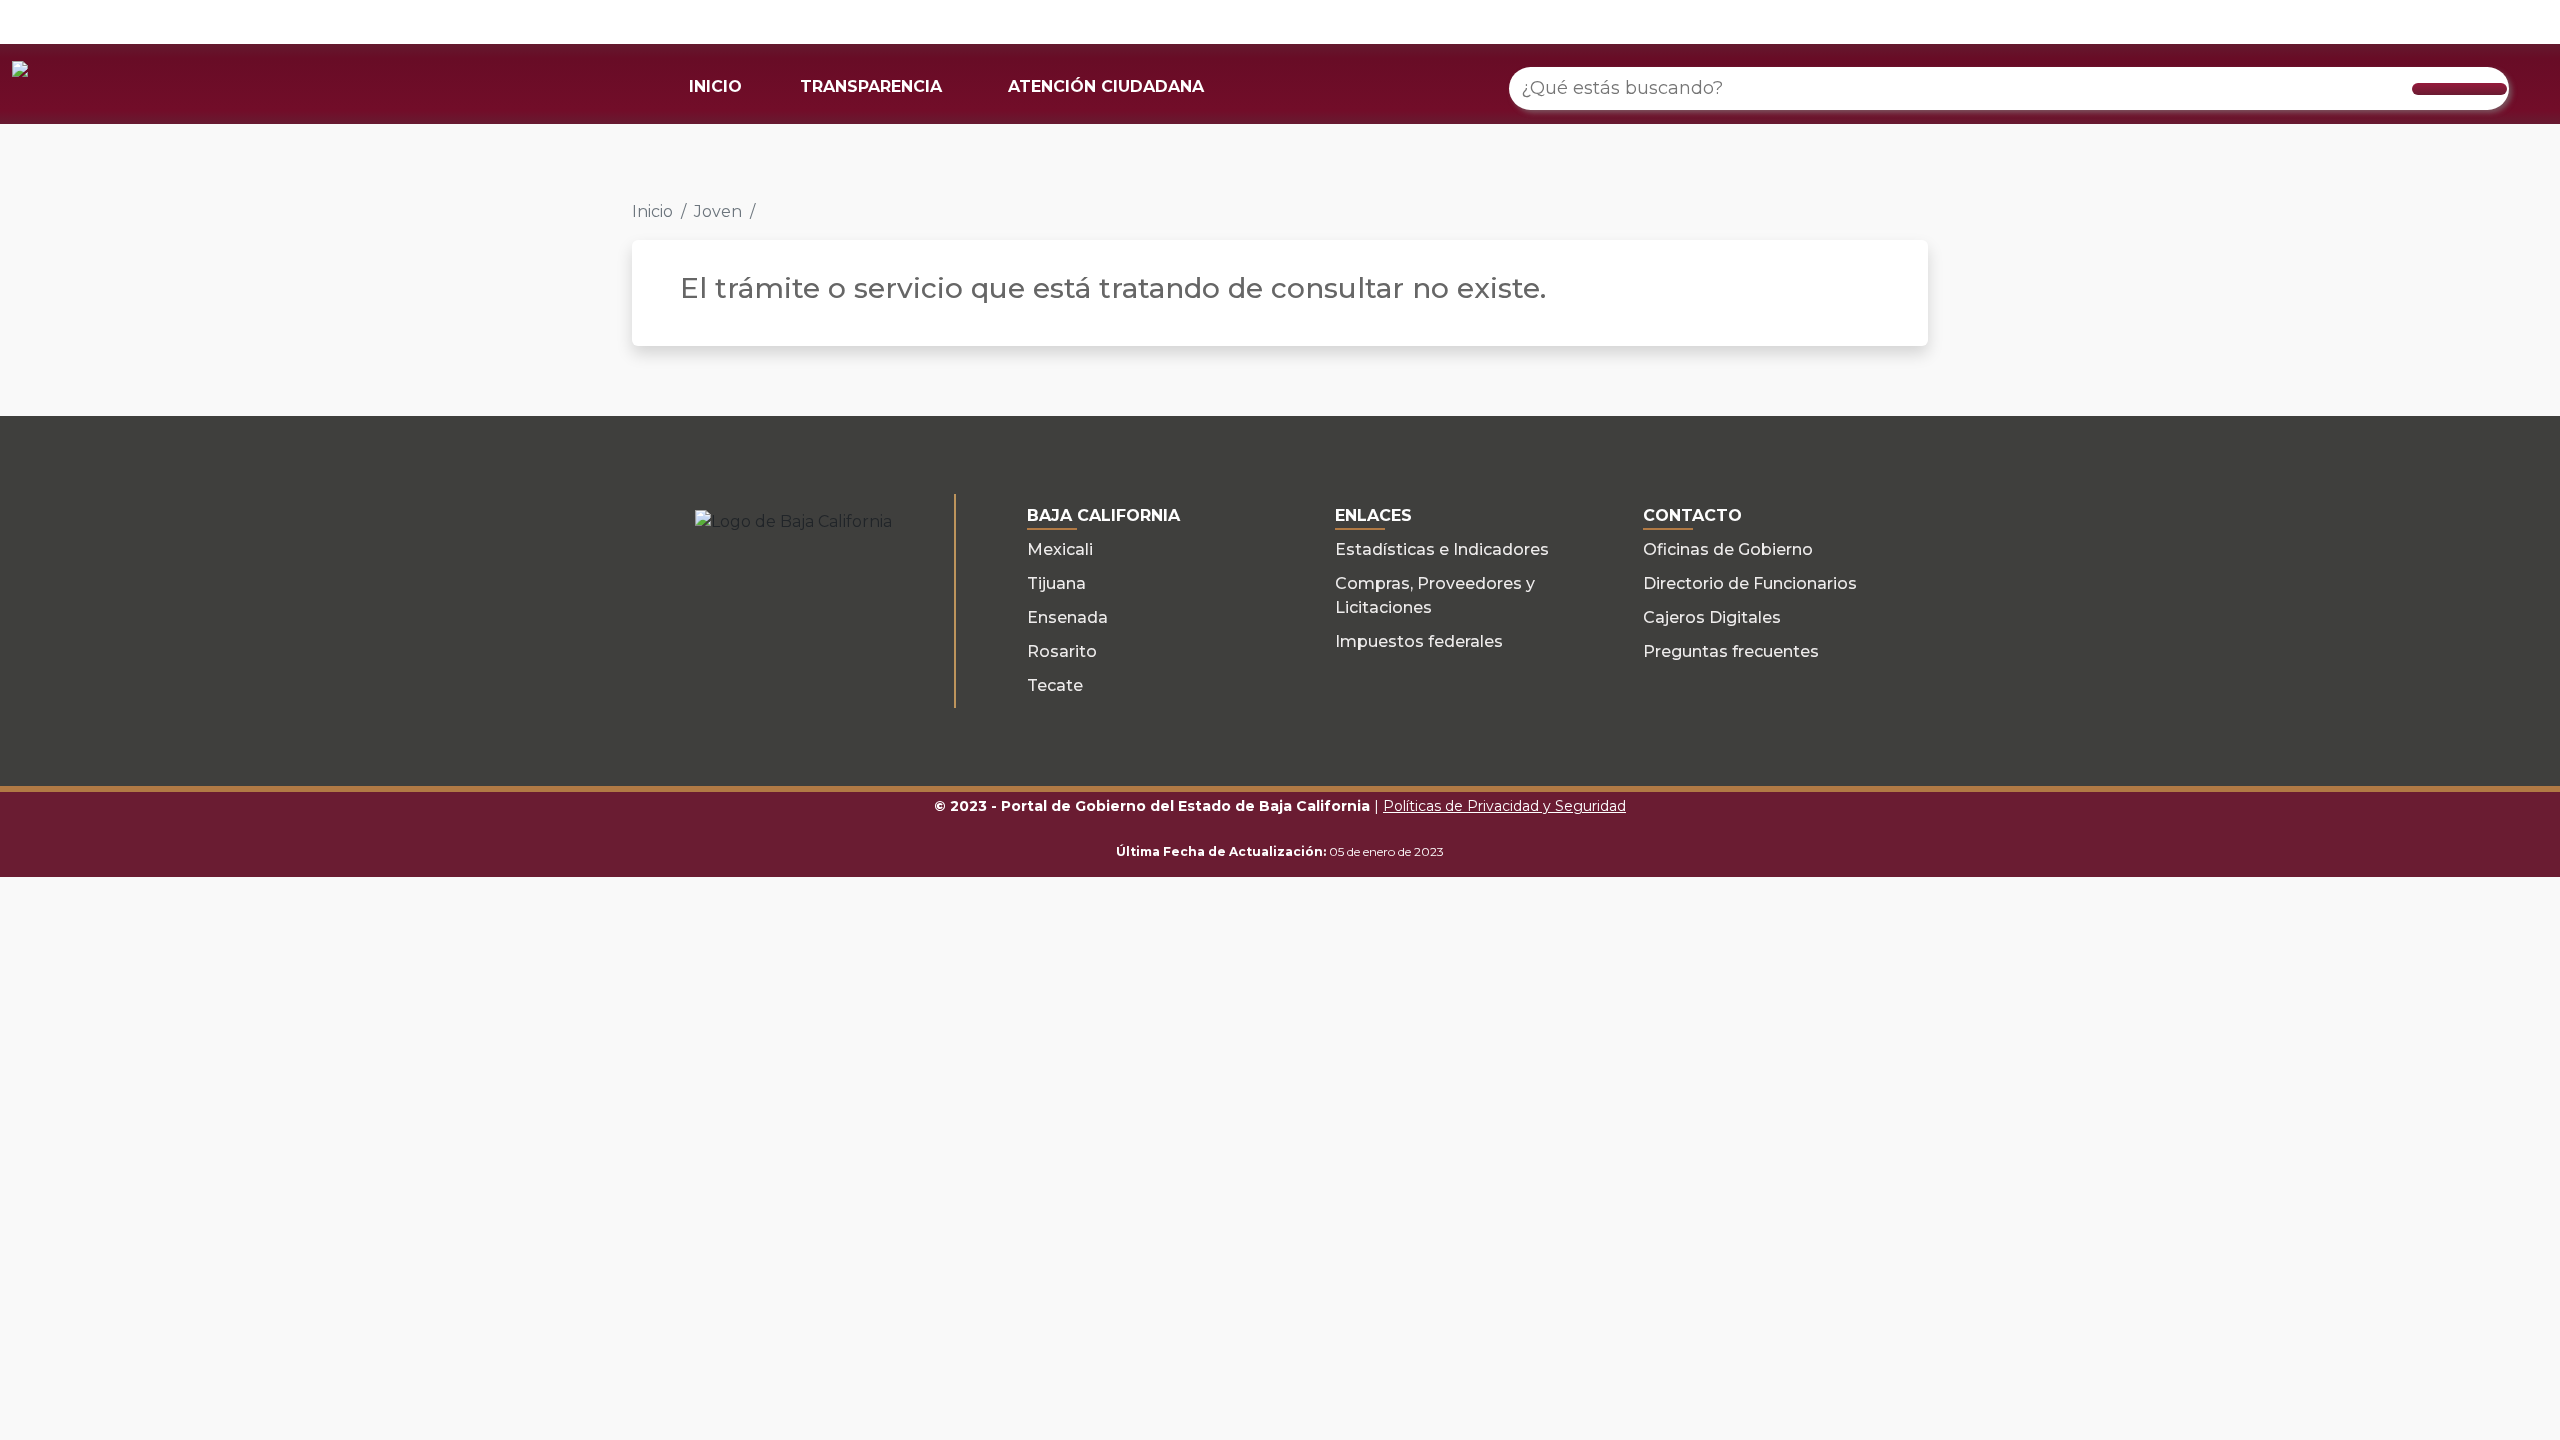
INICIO (715, 86)
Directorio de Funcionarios (1750, 583)
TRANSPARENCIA (871, 86)
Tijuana (1056, 583)
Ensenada (1067, 617)
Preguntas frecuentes (1731, 651)
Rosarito (1062, 651)
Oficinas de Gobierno (1728, 549)
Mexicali (1060, 549)
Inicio (652, 211)
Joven (718, 211)
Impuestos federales (1419, 641)
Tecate (1055, 685)
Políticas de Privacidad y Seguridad (1504, 806)
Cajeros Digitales (1712, 617)
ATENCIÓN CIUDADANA (1106, 86)
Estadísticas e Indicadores (1442, 549)
